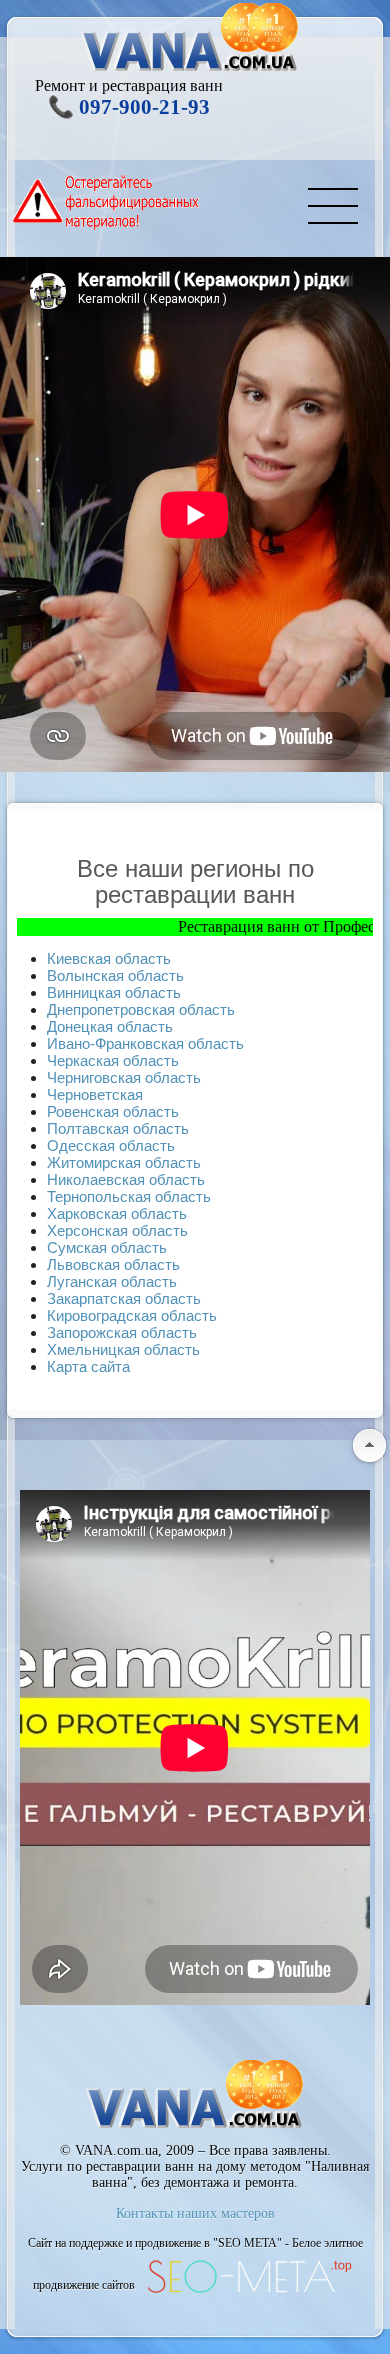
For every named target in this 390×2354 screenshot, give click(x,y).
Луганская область (112, 1281)
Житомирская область (124, 1162)
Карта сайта (88, 1366)
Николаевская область (126, 1179)
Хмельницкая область (123, 1349)
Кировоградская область (132, 1315)
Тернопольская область (129, 1196)
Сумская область (107, 1247)
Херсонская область (117, 1230)
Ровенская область (113, 1111)
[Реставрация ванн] (190, 39)
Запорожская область (122, 1332)
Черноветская (95, 1094)
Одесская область (111, 1145)
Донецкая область (110, 1026)
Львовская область (113, 1264)
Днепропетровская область (141, 1009)
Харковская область (117, 1213)
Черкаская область (113, 1060)
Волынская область (115, 975)
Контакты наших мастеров (195, 2213)
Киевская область (109, 958)
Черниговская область (124, 1077)
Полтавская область (118, 1128)
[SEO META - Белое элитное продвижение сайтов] (248, 2290)
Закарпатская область (124, 1298)
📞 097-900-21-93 (129, 107)
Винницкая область (114, 992)
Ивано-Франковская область (145, 1043)
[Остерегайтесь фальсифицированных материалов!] (107, 202)
